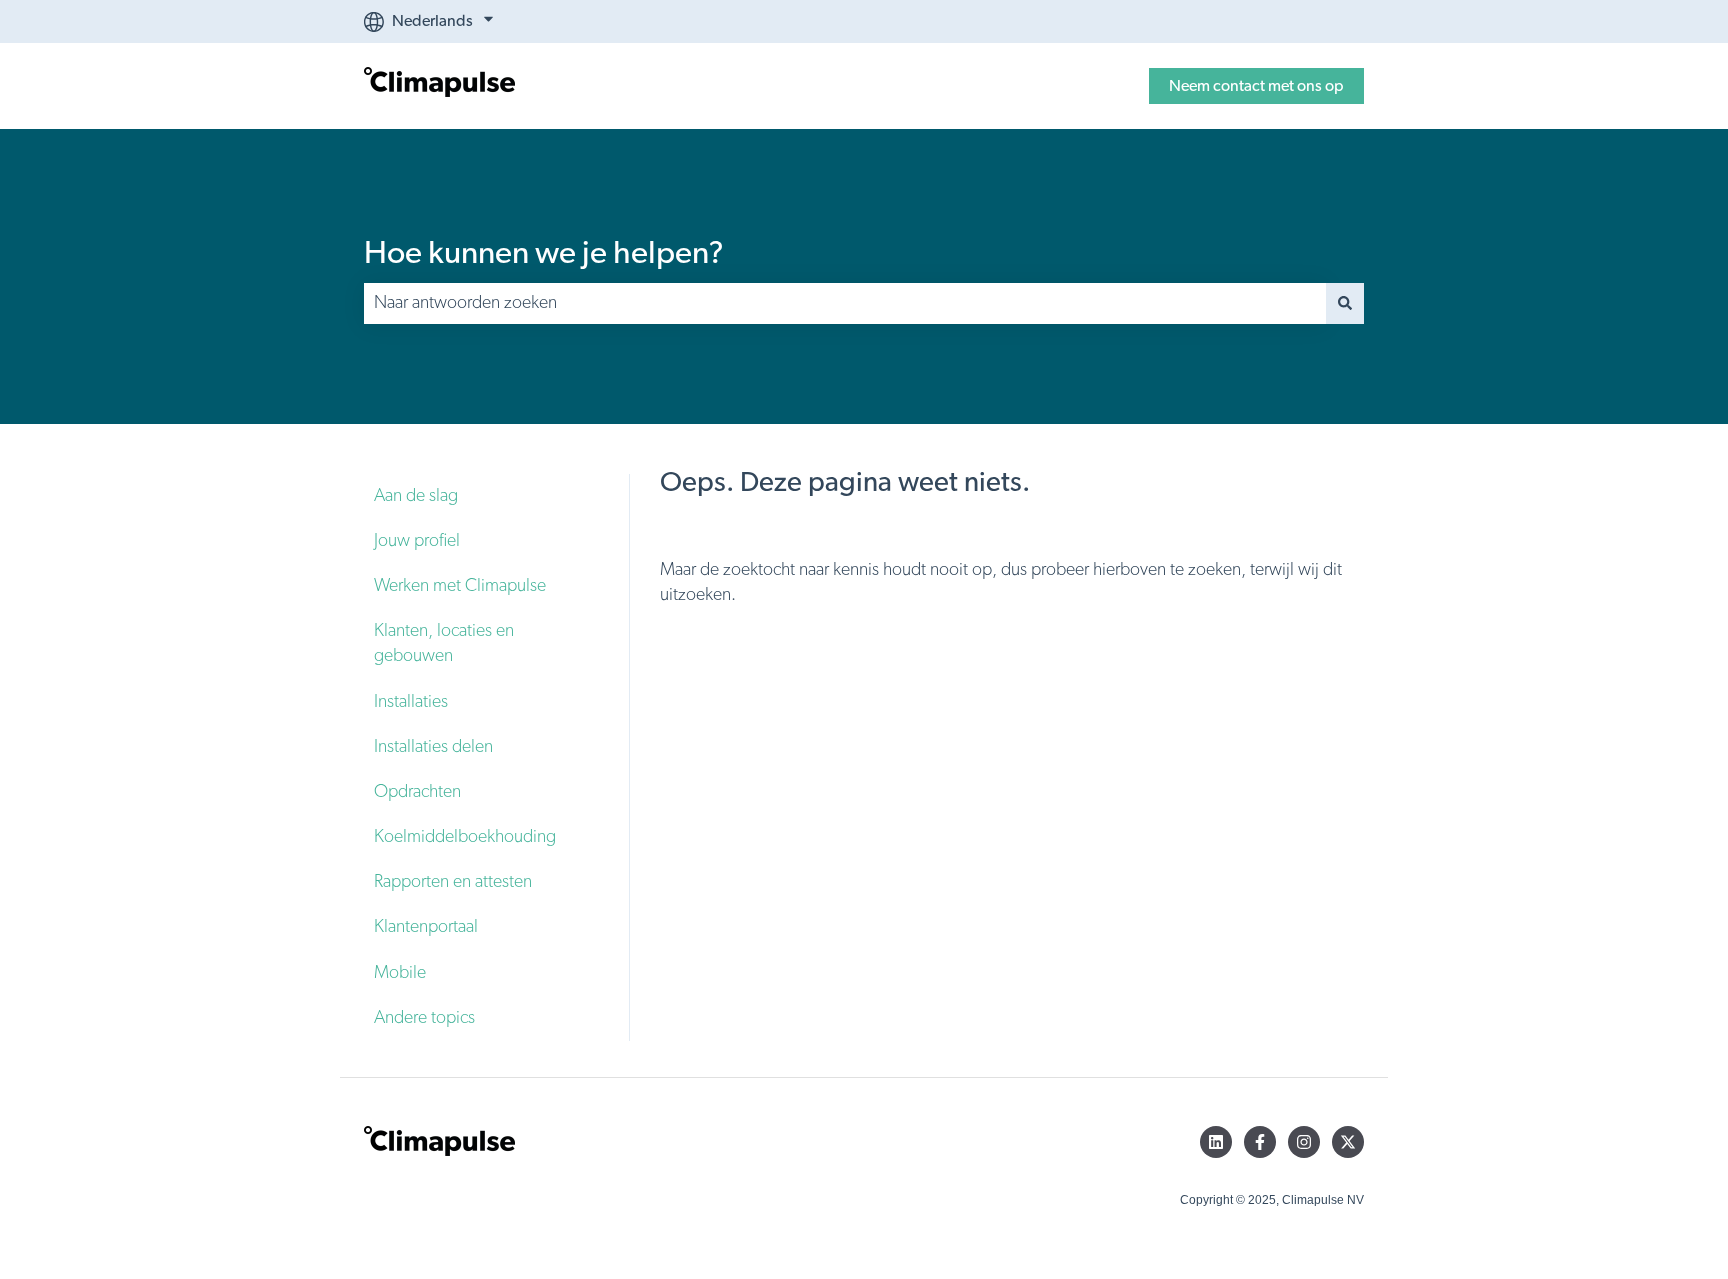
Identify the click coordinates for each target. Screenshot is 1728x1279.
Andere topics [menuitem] (424, 1018)
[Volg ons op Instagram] (1304, 1142)
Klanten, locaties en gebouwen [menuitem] (444, 643)
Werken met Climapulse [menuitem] (460, 586)
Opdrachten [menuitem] (417, 792)
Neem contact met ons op (1256, 86)
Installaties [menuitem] (411, 702)
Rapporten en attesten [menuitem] (453, 882)
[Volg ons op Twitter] (1348, 1142)
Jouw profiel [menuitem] (417, 541)
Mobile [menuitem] (400, 973)
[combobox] (845, 303)
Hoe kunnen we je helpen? (544, 253)
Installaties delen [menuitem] (433, 747)
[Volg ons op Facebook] (1260, 1142)
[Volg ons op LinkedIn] (1216, 1142)
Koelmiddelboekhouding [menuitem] (465, 837)
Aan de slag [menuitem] (416, 496)
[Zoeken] (1345, 303)
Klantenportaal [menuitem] (426, 927)
